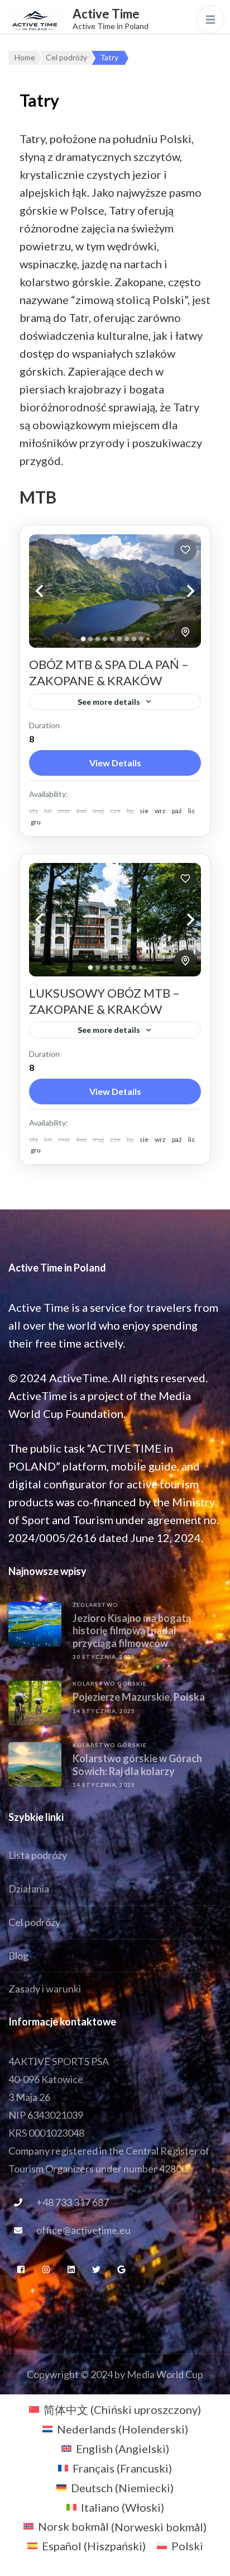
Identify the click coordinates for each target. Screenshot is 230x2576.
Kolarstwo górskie (110, 1683)
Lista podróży (38, 1855)
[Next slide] (179, 591)
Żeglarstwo (95, 1605)
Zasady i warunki (45, 1989)
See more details (109, 702)
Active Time (106, 14)
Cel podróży (34, 1922)
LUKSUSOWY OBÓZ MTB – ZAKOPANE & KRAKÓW (104, 1001)
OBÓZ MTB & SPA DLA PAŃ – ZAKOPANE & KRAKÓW (109, 672)
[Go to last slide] (51, 591)
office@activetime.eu (83, 2230)
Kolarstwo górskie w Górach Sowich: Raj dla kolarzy (137, 1765)
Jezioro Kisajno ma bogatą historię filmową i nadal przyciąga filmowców (132, 1631)
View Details (115, 763)
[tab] (83, 639)
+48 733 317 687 (73, 2202)
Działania (29, 1889)
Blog (18, 1956)
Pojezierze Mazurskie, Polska (139, 1697)
